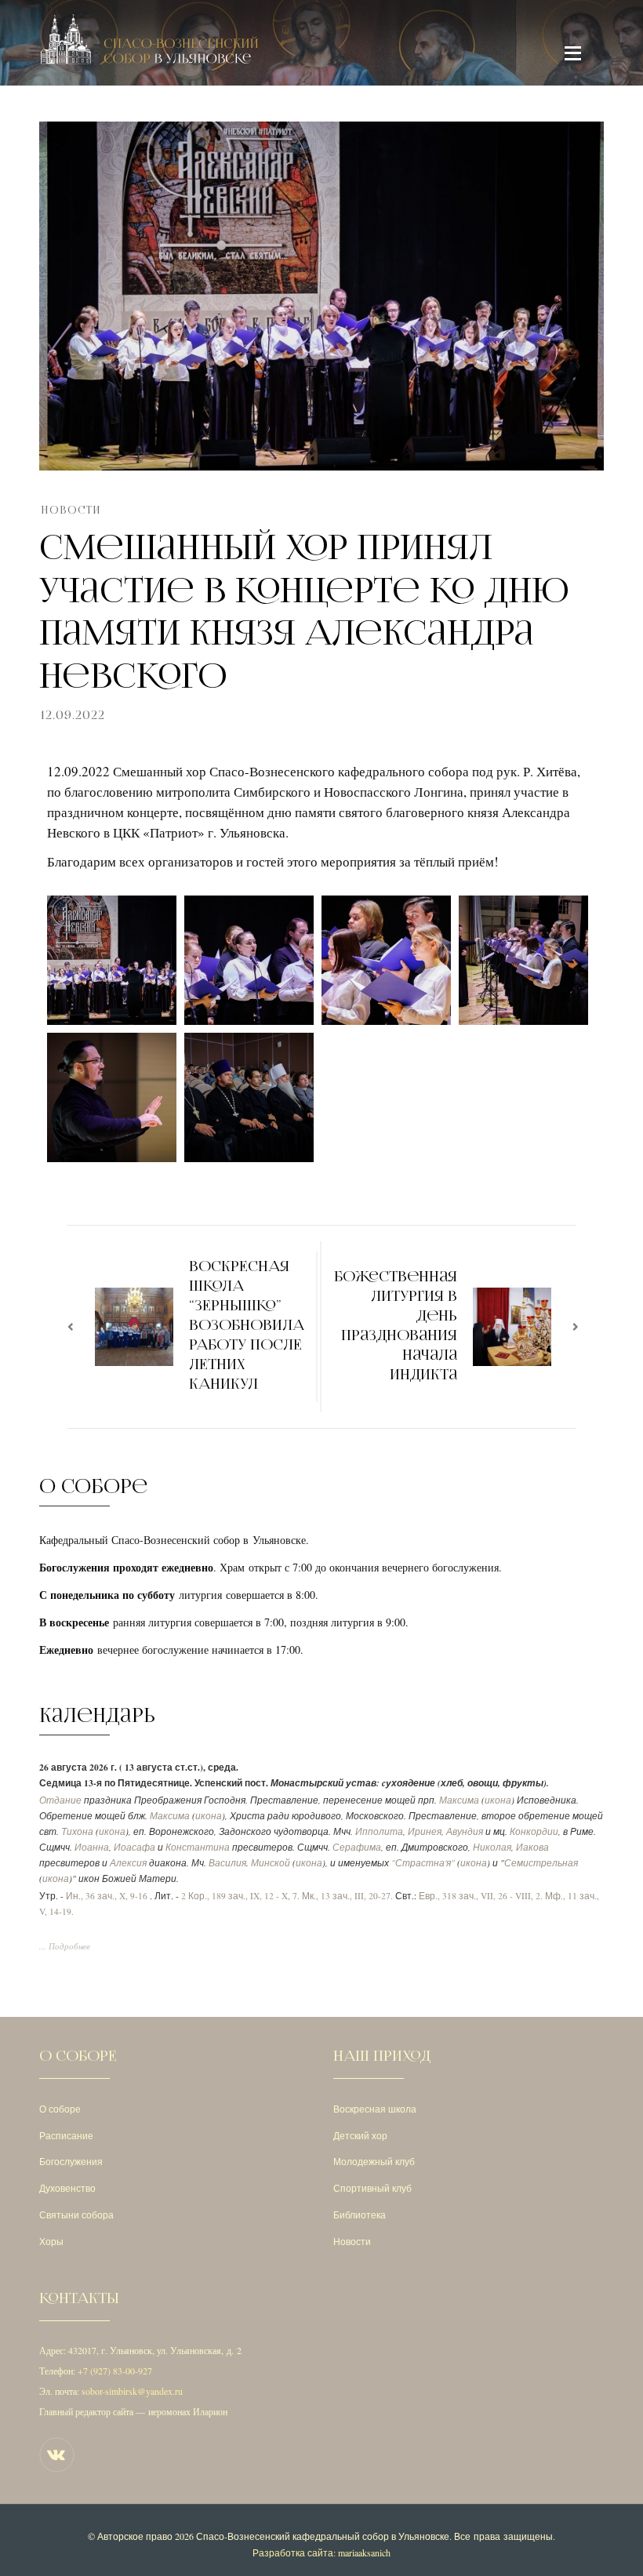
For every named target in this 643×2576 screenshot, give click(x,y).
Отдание (60, 1800)
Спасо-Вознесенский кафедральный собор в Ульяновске (323, 2536)
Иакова (532, 1847)
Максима (459, 1800)
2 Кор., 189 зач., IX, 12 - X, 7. (240, 1896)
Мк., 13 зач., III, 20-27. (347, 1896)
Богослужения (71, 2161)
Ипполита (379, 1831)
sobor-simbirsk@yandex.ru (132, 2391)
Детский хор (360, 2135)
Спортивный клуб (372, 2188)
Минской (271, 1863)
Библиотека (360, 2214)
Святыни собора (76, 2214)
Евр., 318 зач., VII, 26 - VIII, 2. (481, 1896)
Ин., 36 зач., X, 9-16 (107, 1896)
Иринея (425, 1831)
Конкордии (534, 1831)
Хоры (51, 2241)
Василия (227, 1863)
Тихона (77, 1831)
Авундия (465, 1831)
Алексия (128, 1863)
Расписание (66, 2135)
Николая (492, 1847)
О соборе (60, 2109)
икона (498, 1800)
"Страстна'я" (423, 1863)
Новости (71, 510)
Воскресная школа (375, 2109)
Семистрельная (541, 1863)
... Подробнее (65, 1946)
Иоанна (92, 1847)
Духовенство (67, 2188)
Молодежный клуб (374, 2161)
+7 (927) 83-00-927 (115, 2371)
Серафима (357, 1847)
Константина (198, 1847)
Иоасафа (134, 1847)
